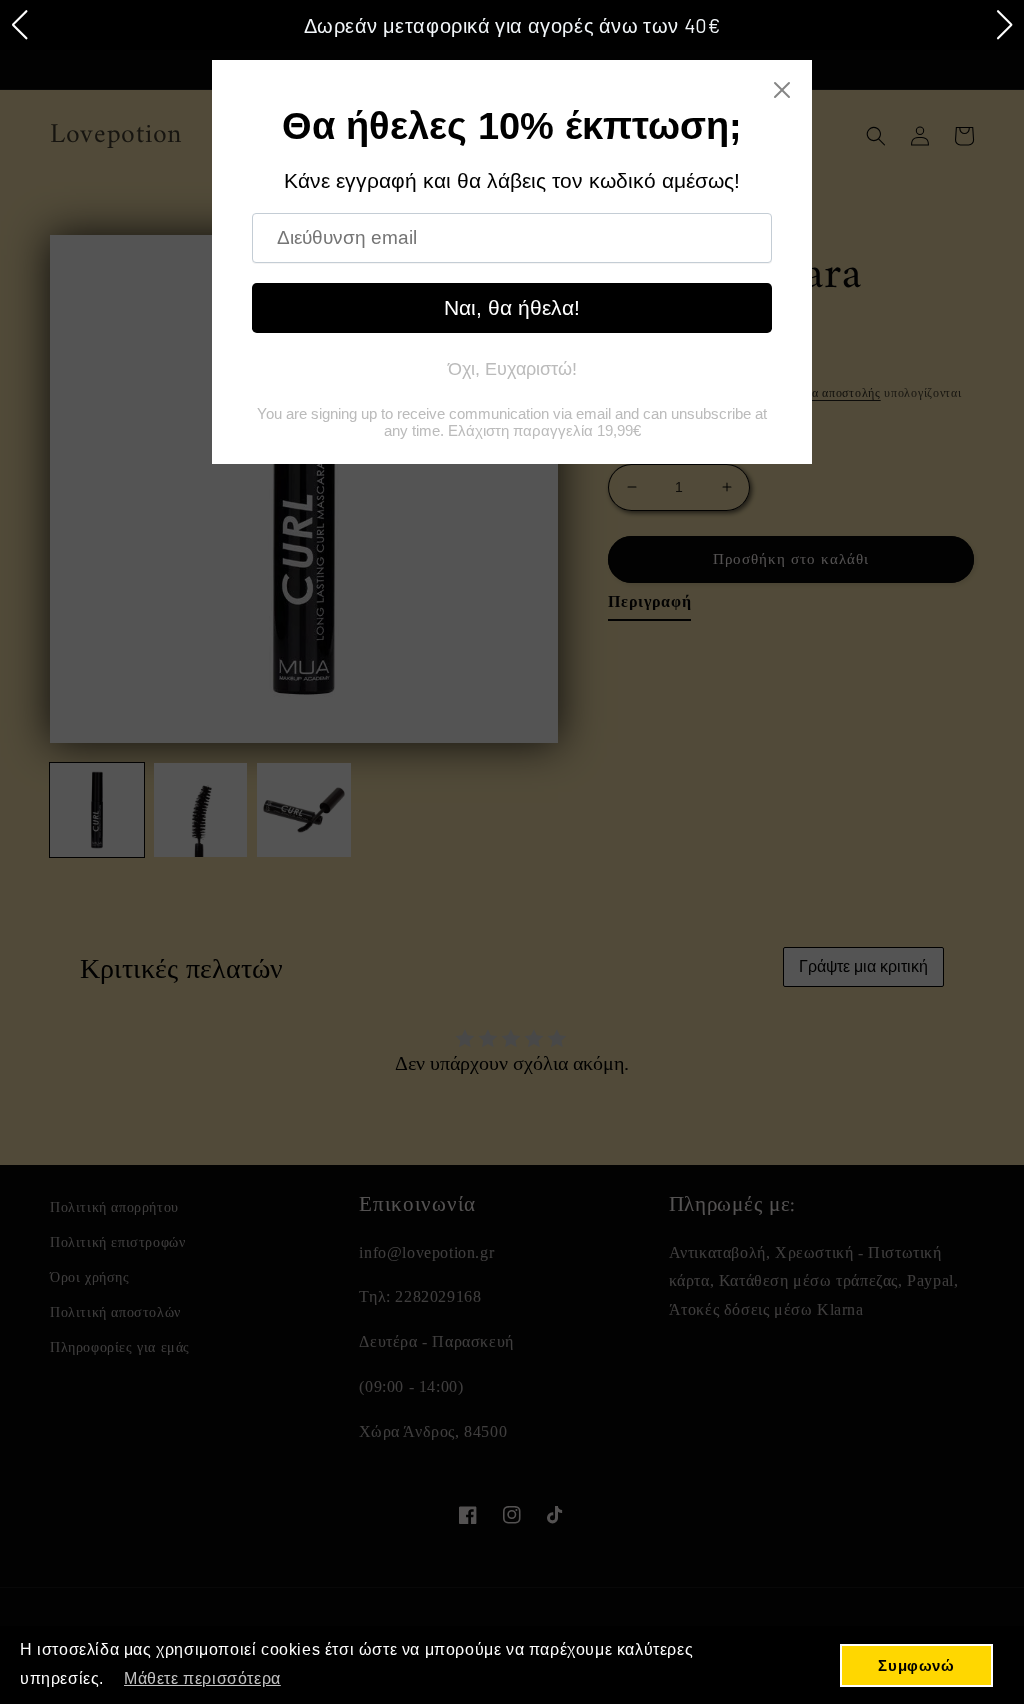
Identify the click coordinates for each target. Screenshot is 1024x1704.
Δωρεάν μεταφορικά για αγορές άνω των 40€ (512, 25)
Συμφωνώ (916, 1665)
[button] (19, 25)
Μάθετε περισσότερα (202, 1678)
